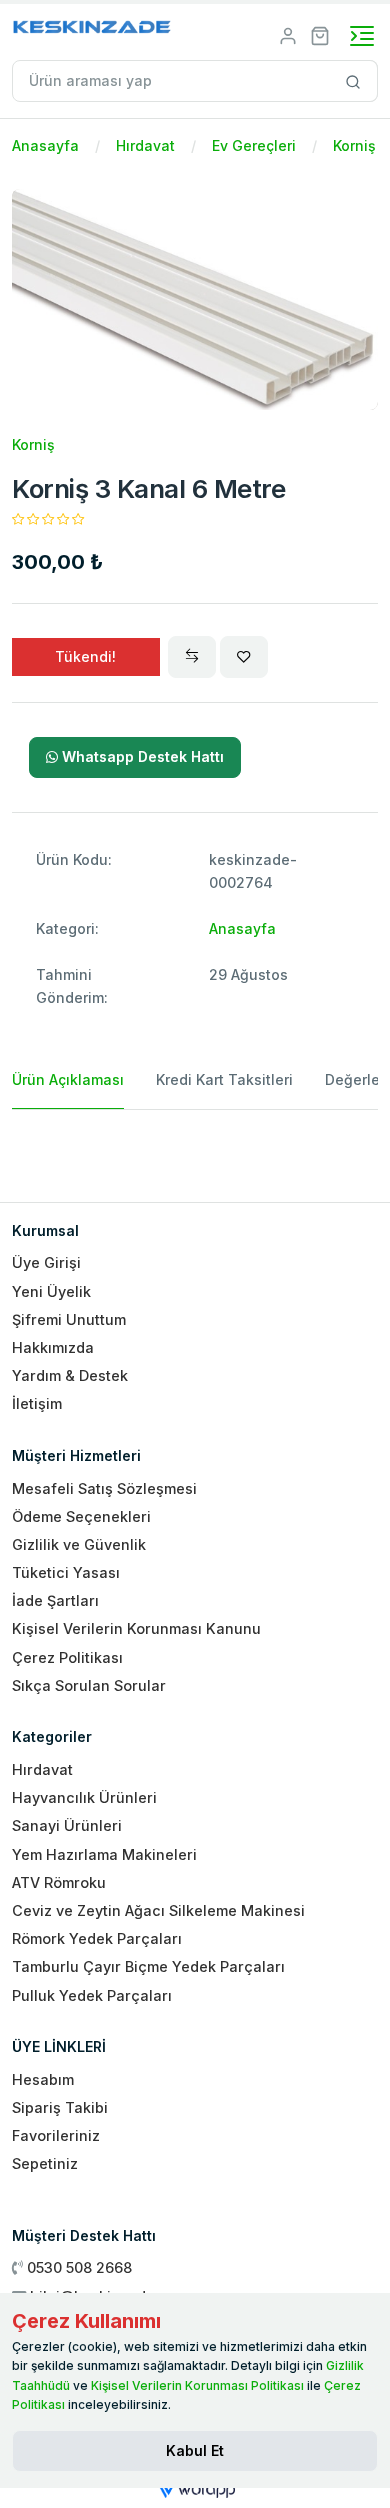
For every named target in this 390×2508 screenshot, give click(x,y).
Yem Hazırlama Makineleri (104, 1854)
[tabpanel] (195, 1148)
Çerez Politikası (67, 1657)
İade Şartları (55, 1600)
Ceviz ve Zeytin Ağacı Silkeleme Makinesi (158, 1910)
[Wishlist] (244, 657)
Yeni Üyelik (51, 1291)
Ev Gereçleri (254, 145)
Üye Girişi (46, 1262)
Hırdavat (145, 145)
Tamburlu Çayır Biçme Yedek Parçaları (148, 1966)
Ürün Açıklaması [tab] (68, 1079)
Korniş (354, 145)
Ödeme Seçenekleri (81, 1516)
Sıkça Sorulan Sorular (89, 1685)
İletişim (37, 1403)
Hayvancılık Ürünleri (84, 1797)
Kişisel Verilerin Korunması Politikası (197, 2385)
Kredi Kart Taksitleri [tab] (224, 1079)
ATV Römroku (59, 1882)
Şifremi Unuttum (69, 1319)
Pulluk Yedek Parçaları (92, 1995)
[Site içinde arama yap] (353, 81)
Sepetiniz (45, 2163)
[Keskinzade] (92, 30)
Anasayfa (45, 145)
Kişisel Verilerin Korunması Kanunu (136, 1628)
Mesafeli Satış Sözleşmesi (104, 1488)
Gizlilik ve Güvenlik (79, 1544)
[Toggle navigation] (362, 36)
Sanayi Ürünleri (67, 1825)
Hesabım (43, 2079)
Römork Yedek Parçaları (97, 1938)
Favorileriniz (56, 2135)
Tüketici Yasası (66, 1572)
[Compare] (192, 657)
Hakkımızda (53, 1347)
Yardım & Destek (70, 1375)
